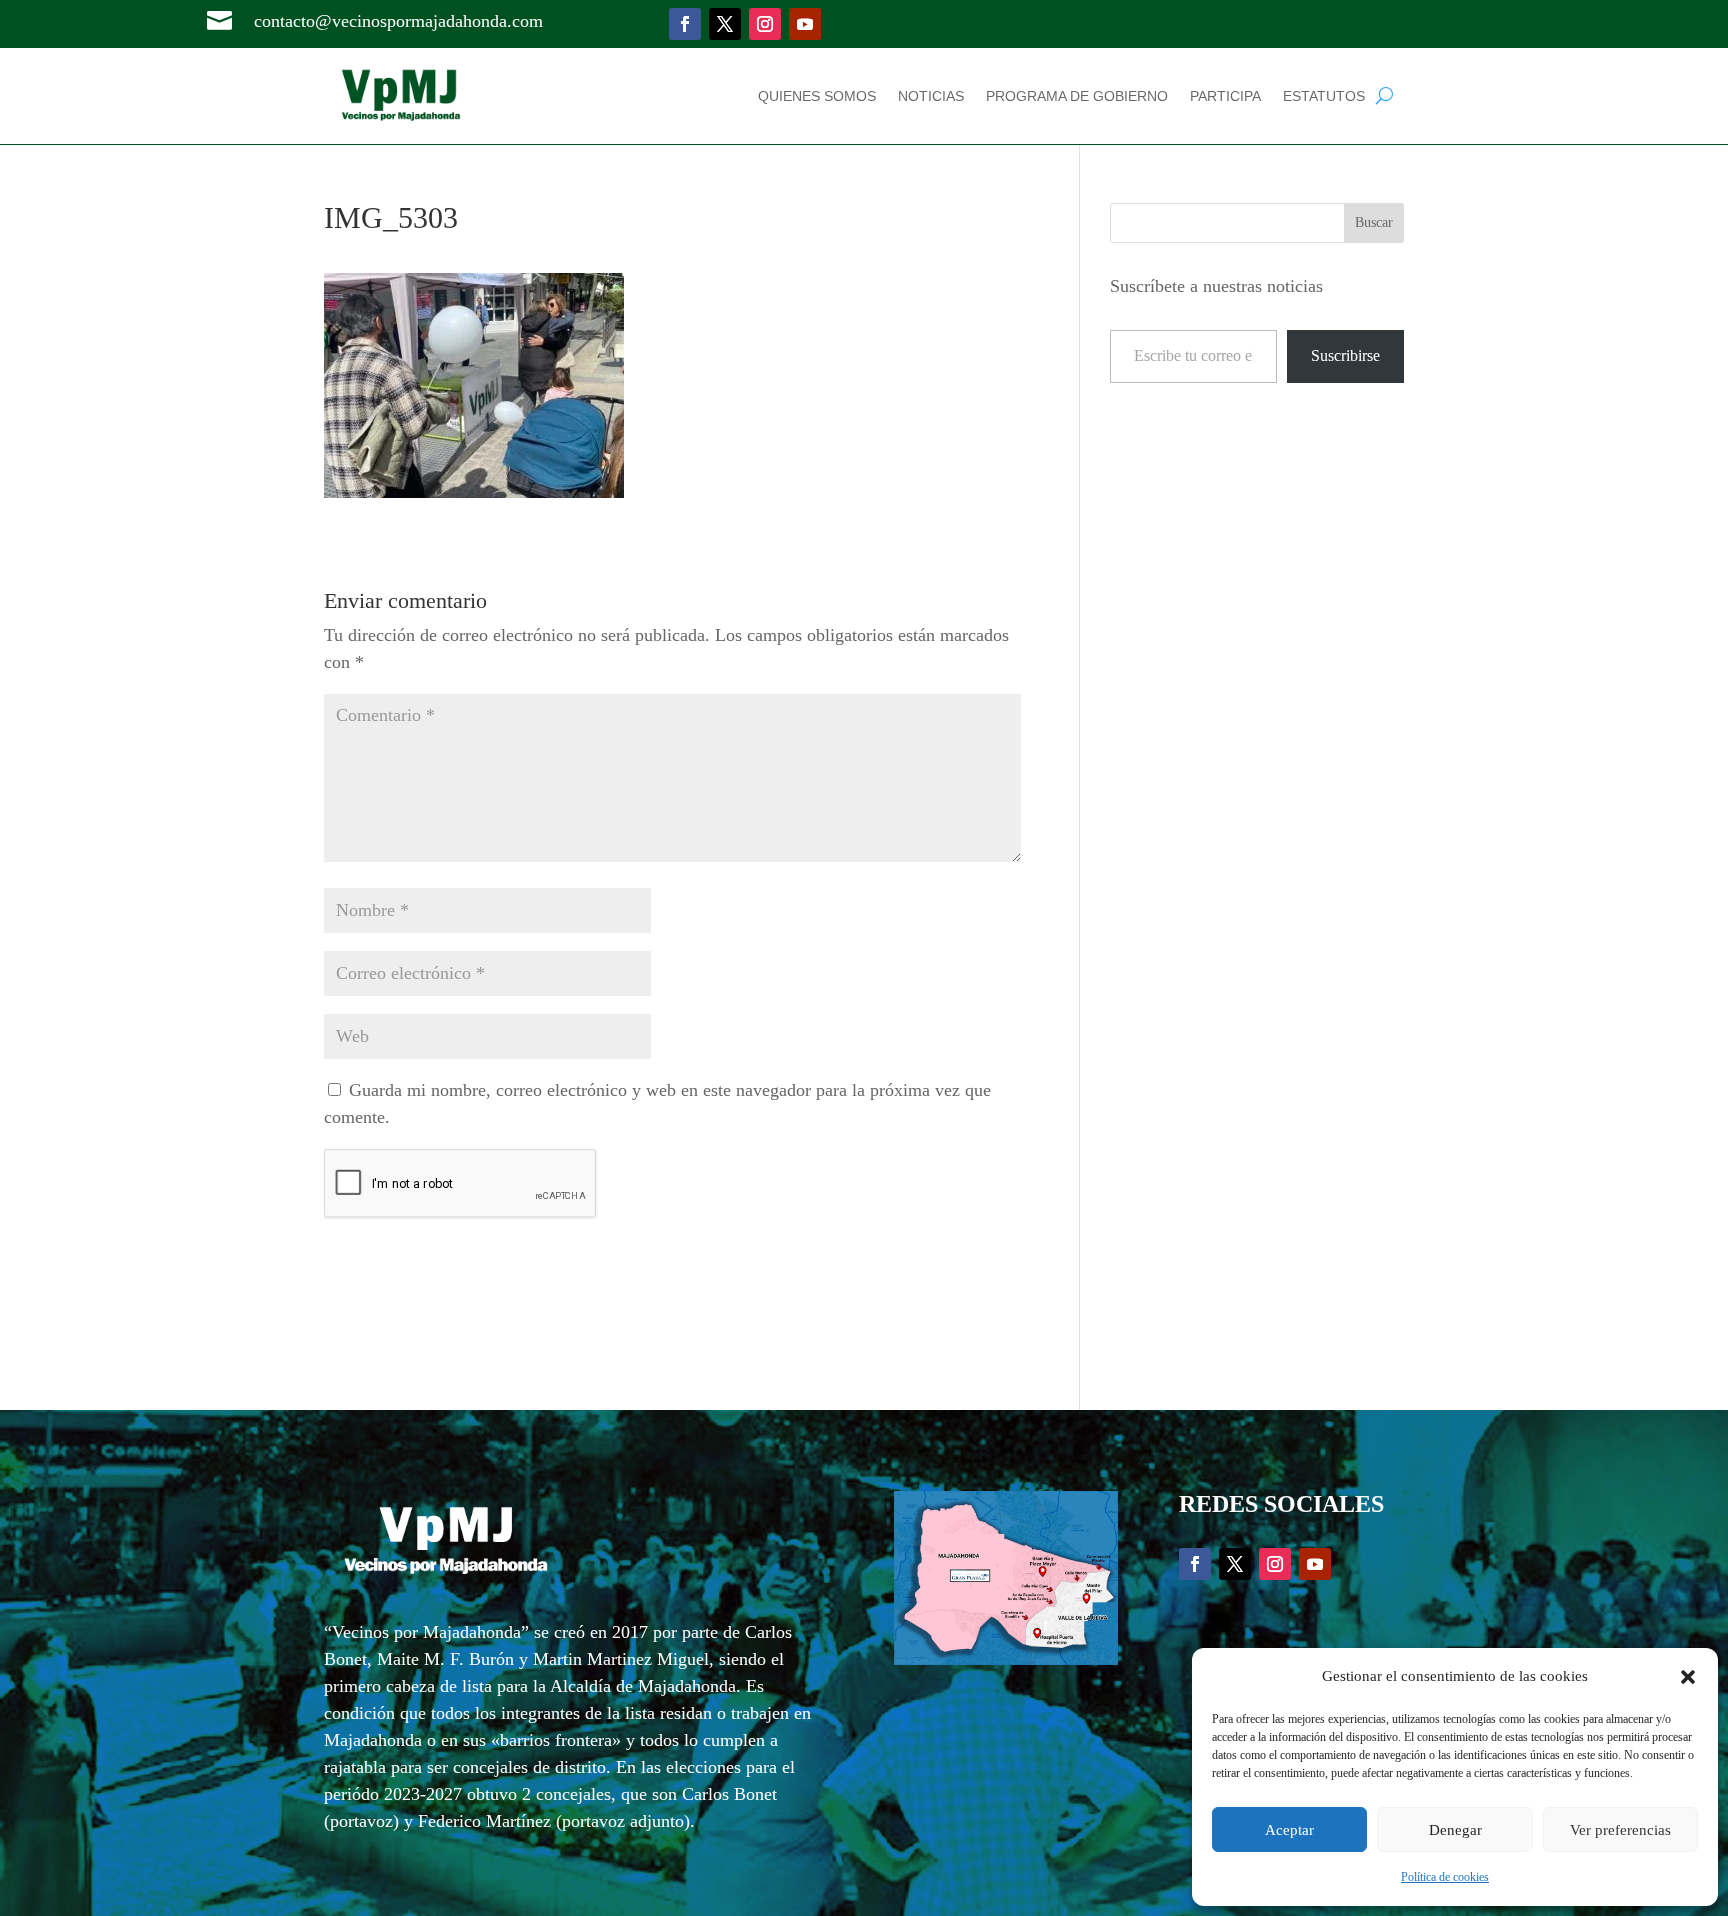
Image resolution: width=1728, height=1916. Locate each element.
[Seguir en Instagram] (765, 24)
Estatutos (1324, 96)
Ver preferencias (1620, 1830)
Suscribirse (1345, 355)
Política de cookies (1445, 1877)
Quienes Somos (817, 96)
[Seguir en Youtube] (805, 24)
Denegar (1455, 1830)
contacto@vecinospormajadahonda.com (398, 21)
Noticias (931, 96)
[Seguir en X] (725, 24)
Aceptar (1289, 1830)
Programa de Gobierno (1077, 96)
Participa (1225, 96)
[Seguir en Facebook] (685, 24)
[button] (1688, 1677)
